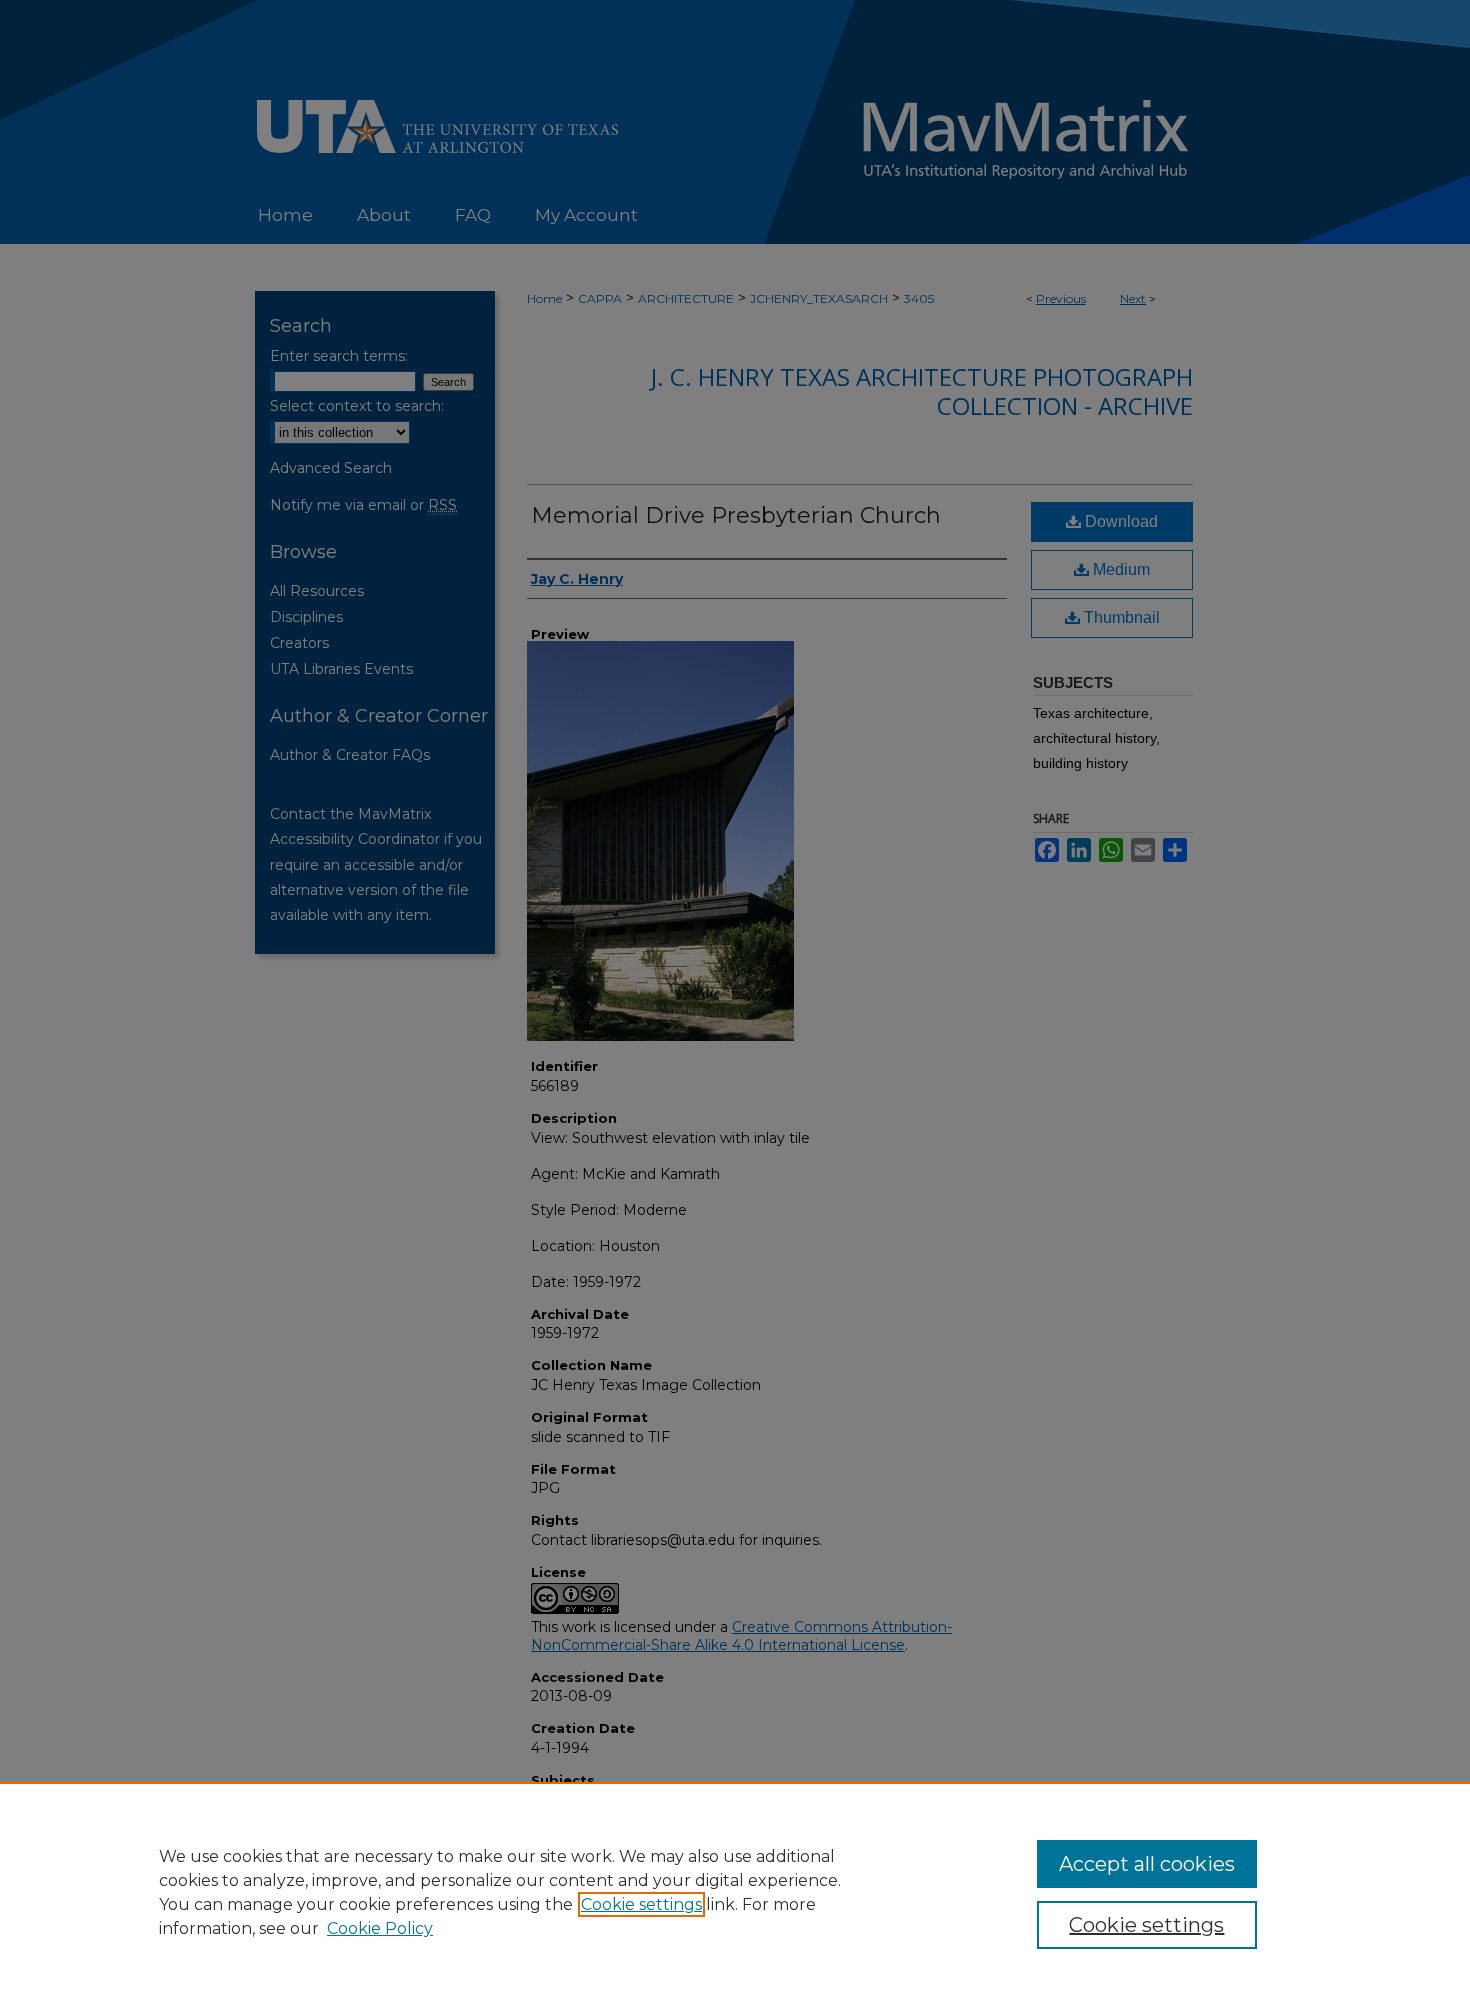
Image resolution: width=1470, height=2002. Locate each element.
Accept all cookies (1147, 1864)
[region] (735, 1892)
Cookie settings (641, 1904)
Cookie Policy (380, 1928)
